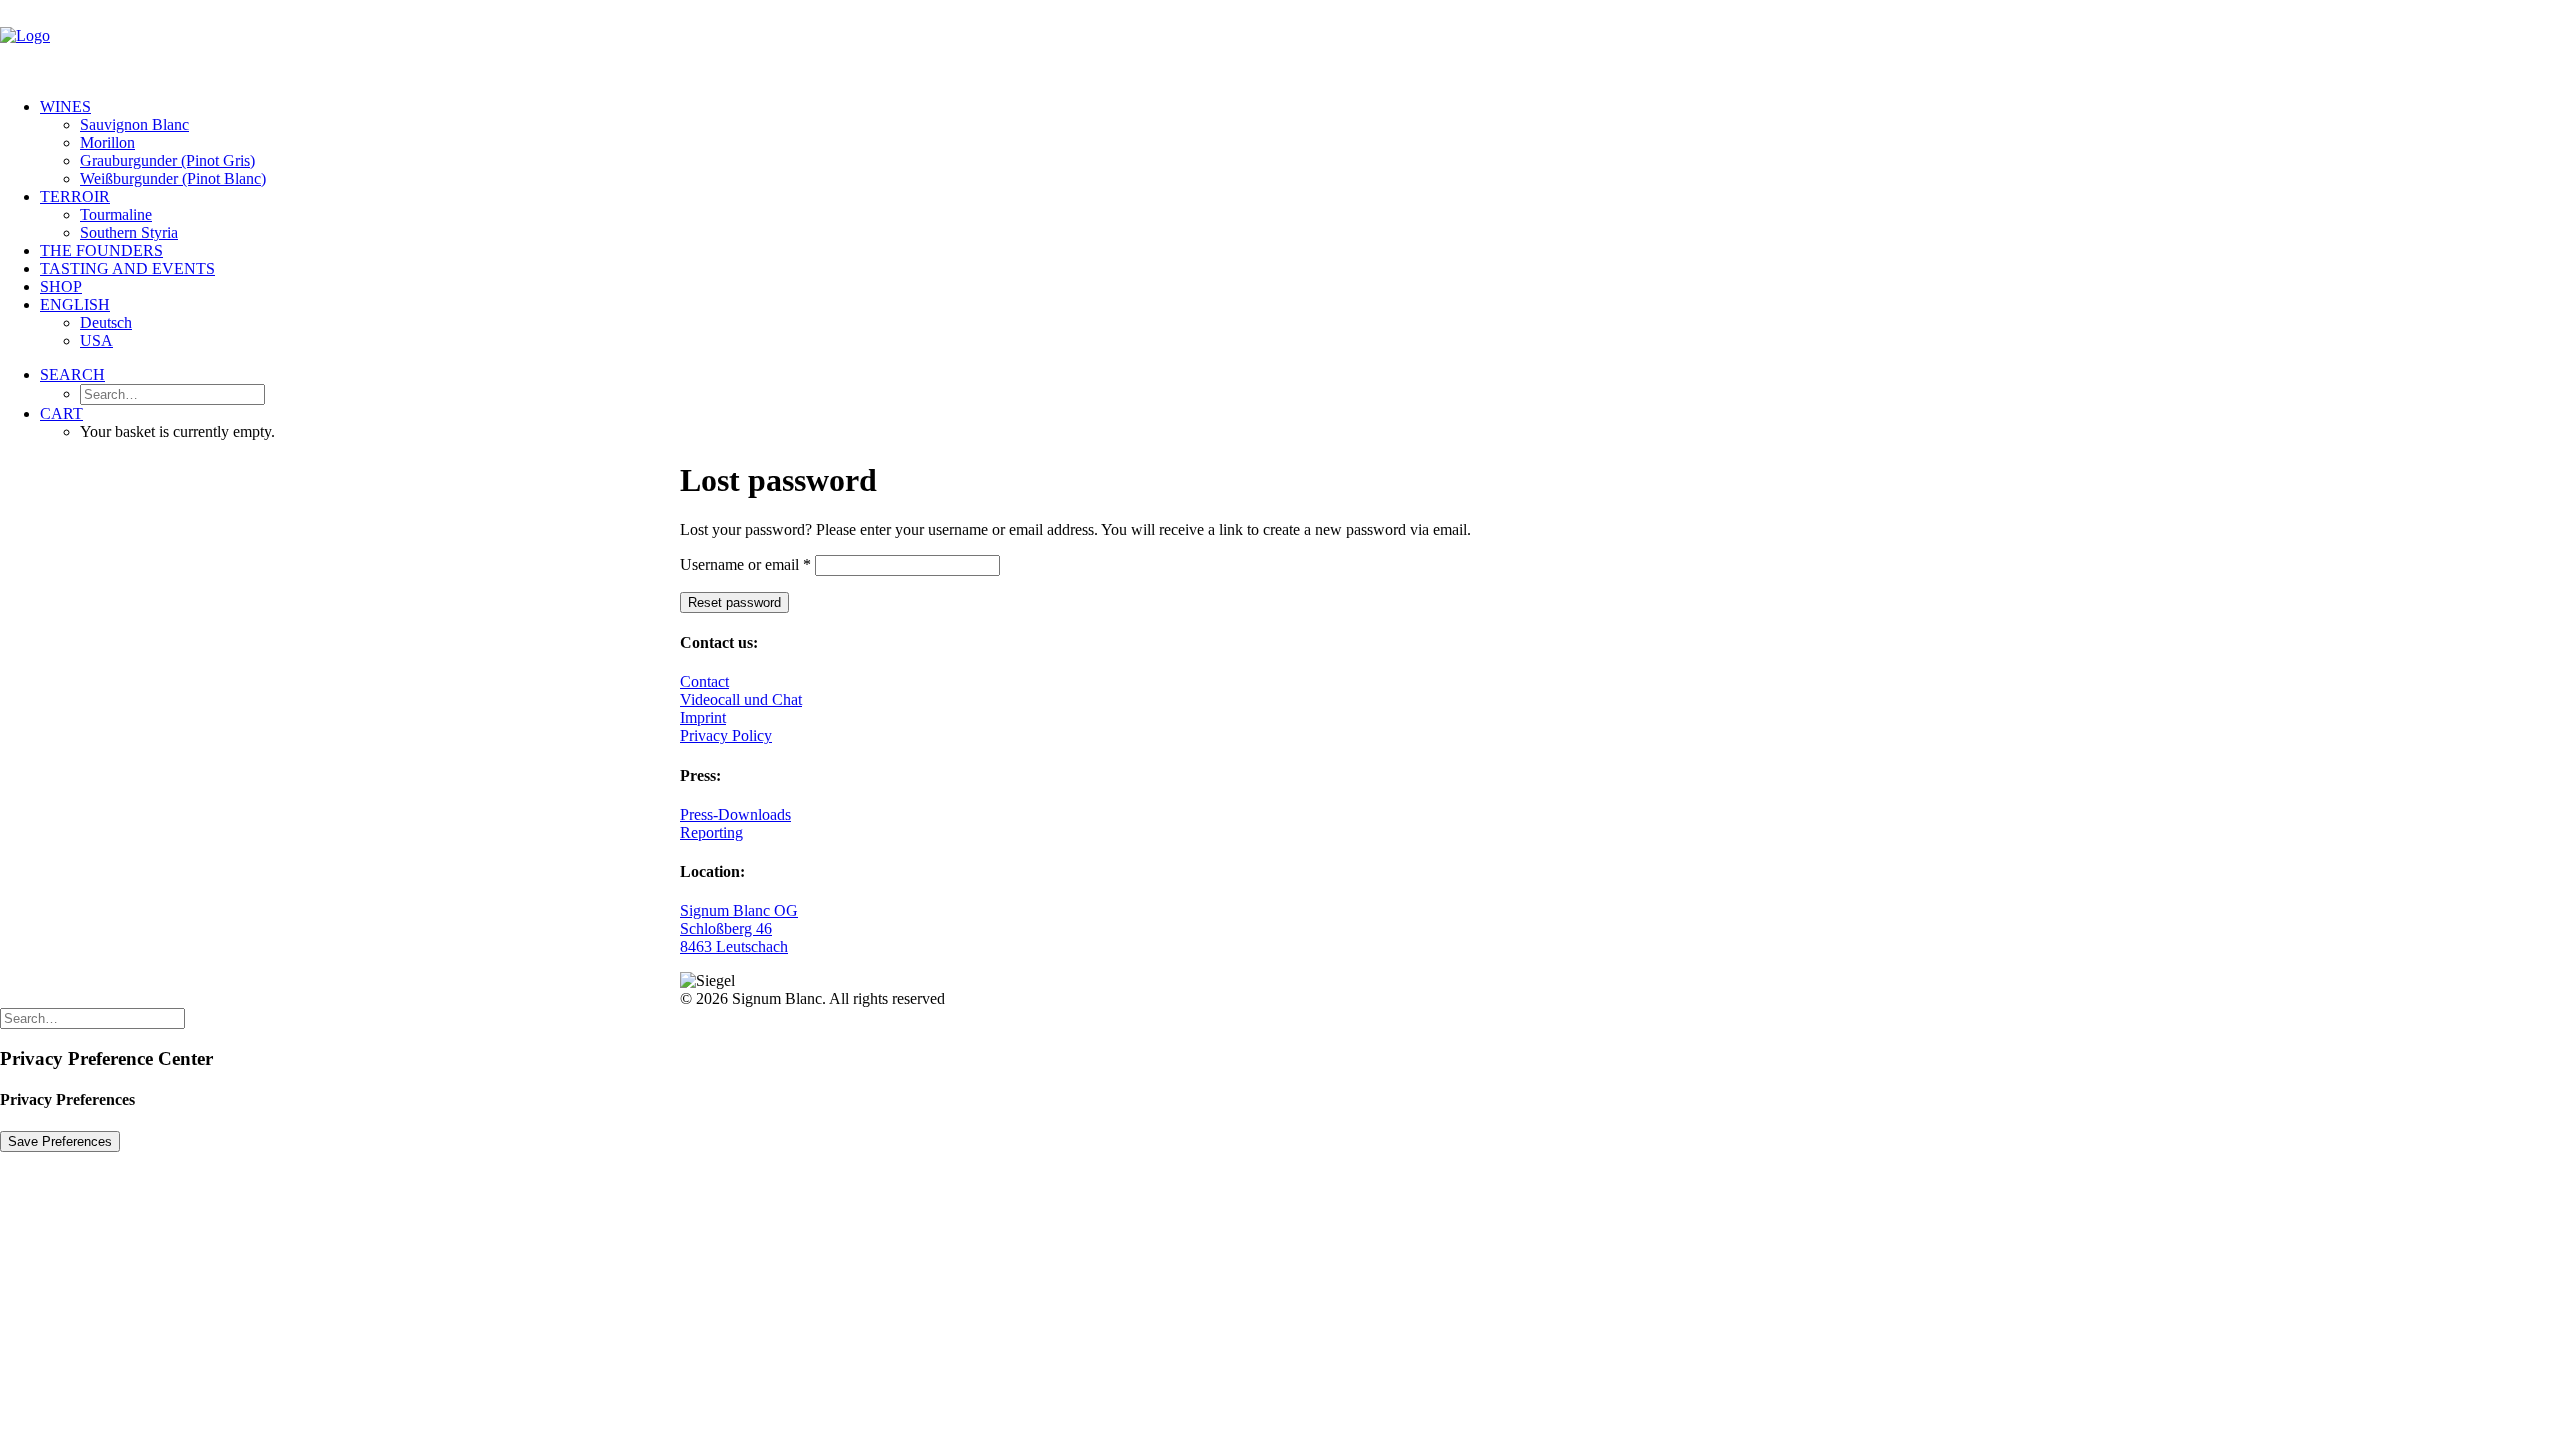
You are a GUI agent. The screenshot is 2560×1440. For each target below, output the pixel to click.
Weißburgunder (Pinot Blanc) (173, 178)
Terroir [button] (75, 196)
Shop (61, 286)
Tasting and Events (127, 268)
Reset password (734, 602)
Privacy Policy (726, 735)
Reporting (711, 832)
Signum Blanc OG (739, 910)
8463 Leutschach (734, 946)
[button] (72, 374)
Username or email (745, 564)
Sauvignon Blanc (134, 124)
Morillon (107, 142)
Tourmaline (116, 214)
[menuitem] (1300, 143)
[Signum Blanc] (1280, 41)
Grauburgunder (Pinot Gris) (167, 160)
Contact (704, 681)
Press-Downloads (735, 814)
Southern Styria (129, 232)
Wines (65, 106)
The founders (101, 250)
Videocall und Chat (741, 699)
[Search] (92, 1017)
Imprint (703, 717)
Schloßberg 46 (726, 928)
